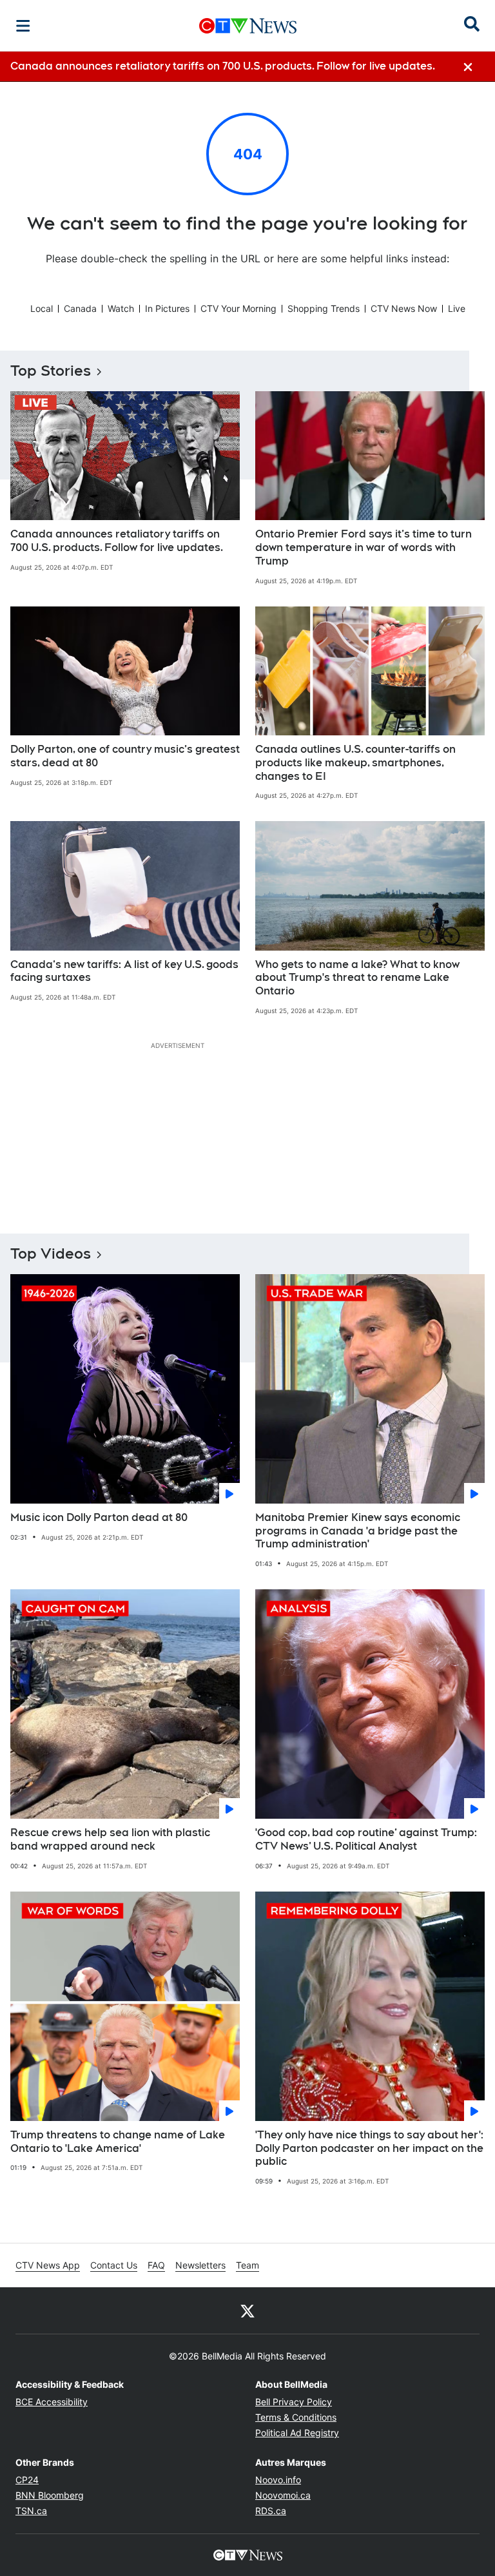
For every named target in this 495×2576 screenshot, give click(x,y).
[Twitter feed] (247, 2310)
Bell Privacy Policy (294, 2402)
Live (457, 308)
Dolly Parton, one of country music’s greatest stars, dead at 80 (125, 756)
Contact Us (114, 2265)
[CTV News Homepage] (248, 26)
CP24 (27, 2480)
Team (247, 2265)
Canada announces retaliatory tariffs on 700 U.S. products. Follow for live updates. (117, 541)
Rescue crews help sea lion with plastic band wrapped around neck (110, 1839)
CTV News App (48, 2265)
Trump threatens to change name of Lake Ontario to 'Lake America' (118, 2142)
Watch (121, 308)
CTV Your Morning (238, 308)
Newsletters (200, 2265)
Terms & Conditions (296, 2417)
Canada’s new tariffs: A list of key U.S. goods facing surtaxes (124, 971)
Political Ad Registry (297, 2433)
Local (42, 308)
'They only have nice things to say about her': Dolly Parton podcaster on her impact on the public (369, 2148)
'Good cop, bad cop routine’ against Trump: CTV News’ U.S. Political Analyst (366, 1839)
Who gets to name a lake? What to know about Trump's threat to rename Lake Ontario (357, 978)
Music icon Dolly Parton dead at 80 (99, 1517)
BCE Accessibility (52, 2402)
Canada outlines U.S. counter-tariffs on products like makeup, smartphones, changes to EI (355, 763)
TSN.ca (31, 2511)
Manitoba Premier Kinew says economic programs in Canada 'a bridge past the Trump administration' (358, 1531)
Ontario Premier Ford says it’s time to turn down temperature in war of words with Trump (364, 547)
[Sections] (23, 26)
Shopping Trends (324, 308)
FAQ (156, 2265)
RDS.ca (271, 2511)
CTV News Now (404, 308)
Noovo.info (278, 2480)
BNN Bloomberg (50, 2495)
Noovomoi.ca (283, 2495)
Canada (80, 308)
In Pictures (167, 308)
